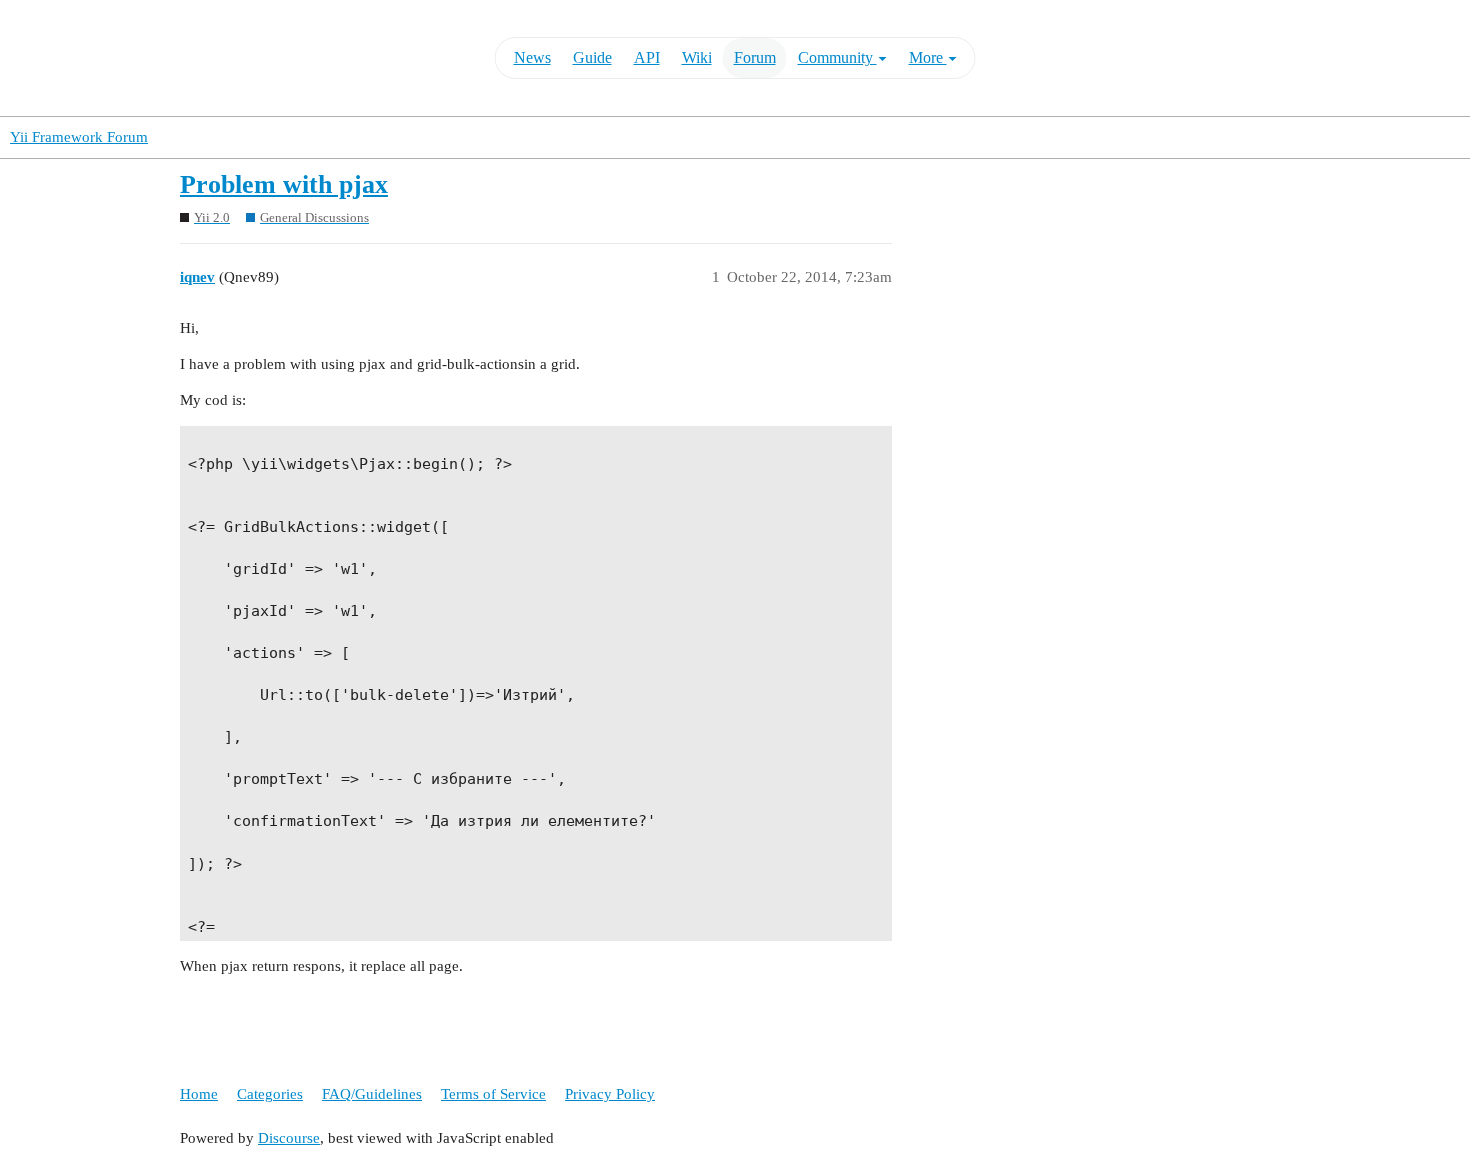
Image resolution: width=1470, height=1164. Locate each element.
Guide (592, 57)
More (928, 57)
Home (199, 1094)
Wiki (697, 57)
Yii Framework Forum (79, 137)
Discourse (289, 1138)
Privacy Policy (610, 1094)
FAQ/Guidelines (372, 1094)
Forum (755, 57)
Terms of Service (493, 1094)
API (647, 57)
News (532, 57)
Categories (270, 1094)
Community (837, 57)
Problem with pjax (284, 184)
